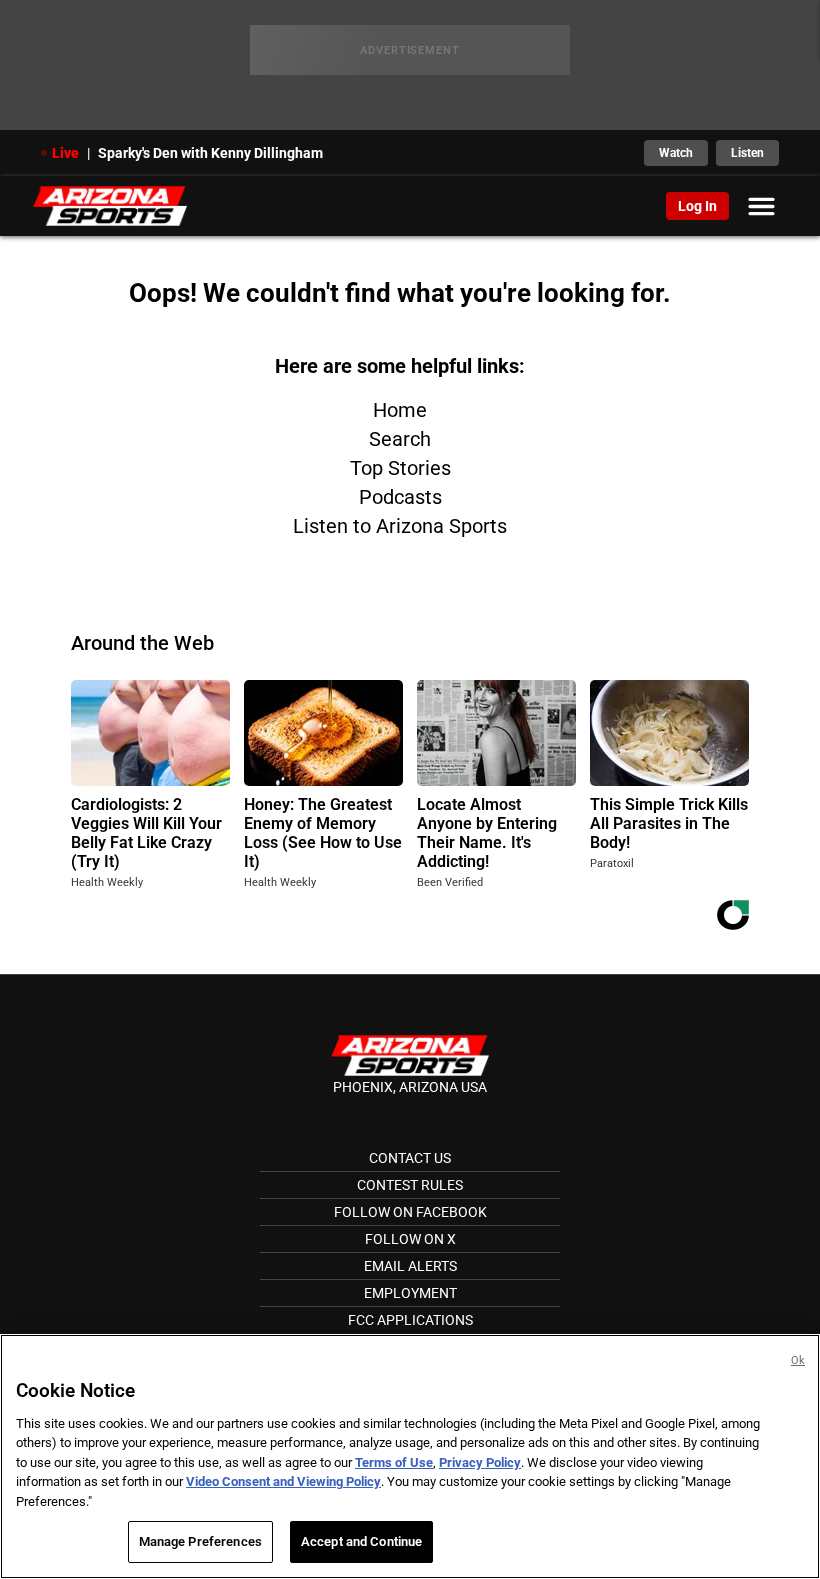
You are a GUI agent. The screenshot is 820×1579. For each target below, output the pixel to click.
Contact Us (410, 1158)
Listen (747, 153)
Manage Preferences (200, 1541)
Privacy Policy (480, 1462)
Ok (798, 1360)
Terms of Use (394, 1462)
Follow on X (410, 1239)
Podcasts (400, 497)
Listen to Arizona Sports (400, 526)
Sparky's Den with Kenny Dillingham (210, 153)
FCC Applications (410, 1320)
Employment (410, 1293)
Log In (697, 206)
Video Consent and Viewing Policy (283, 1481)
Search (400, 439)
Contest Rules (410, 1185)
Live (65, 153)
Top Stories (400, 468)
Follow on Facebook (410, 1212)
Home (400, 410)
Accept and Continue (361, 1541)
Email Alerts (410, 1266)
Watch (676, 153)
